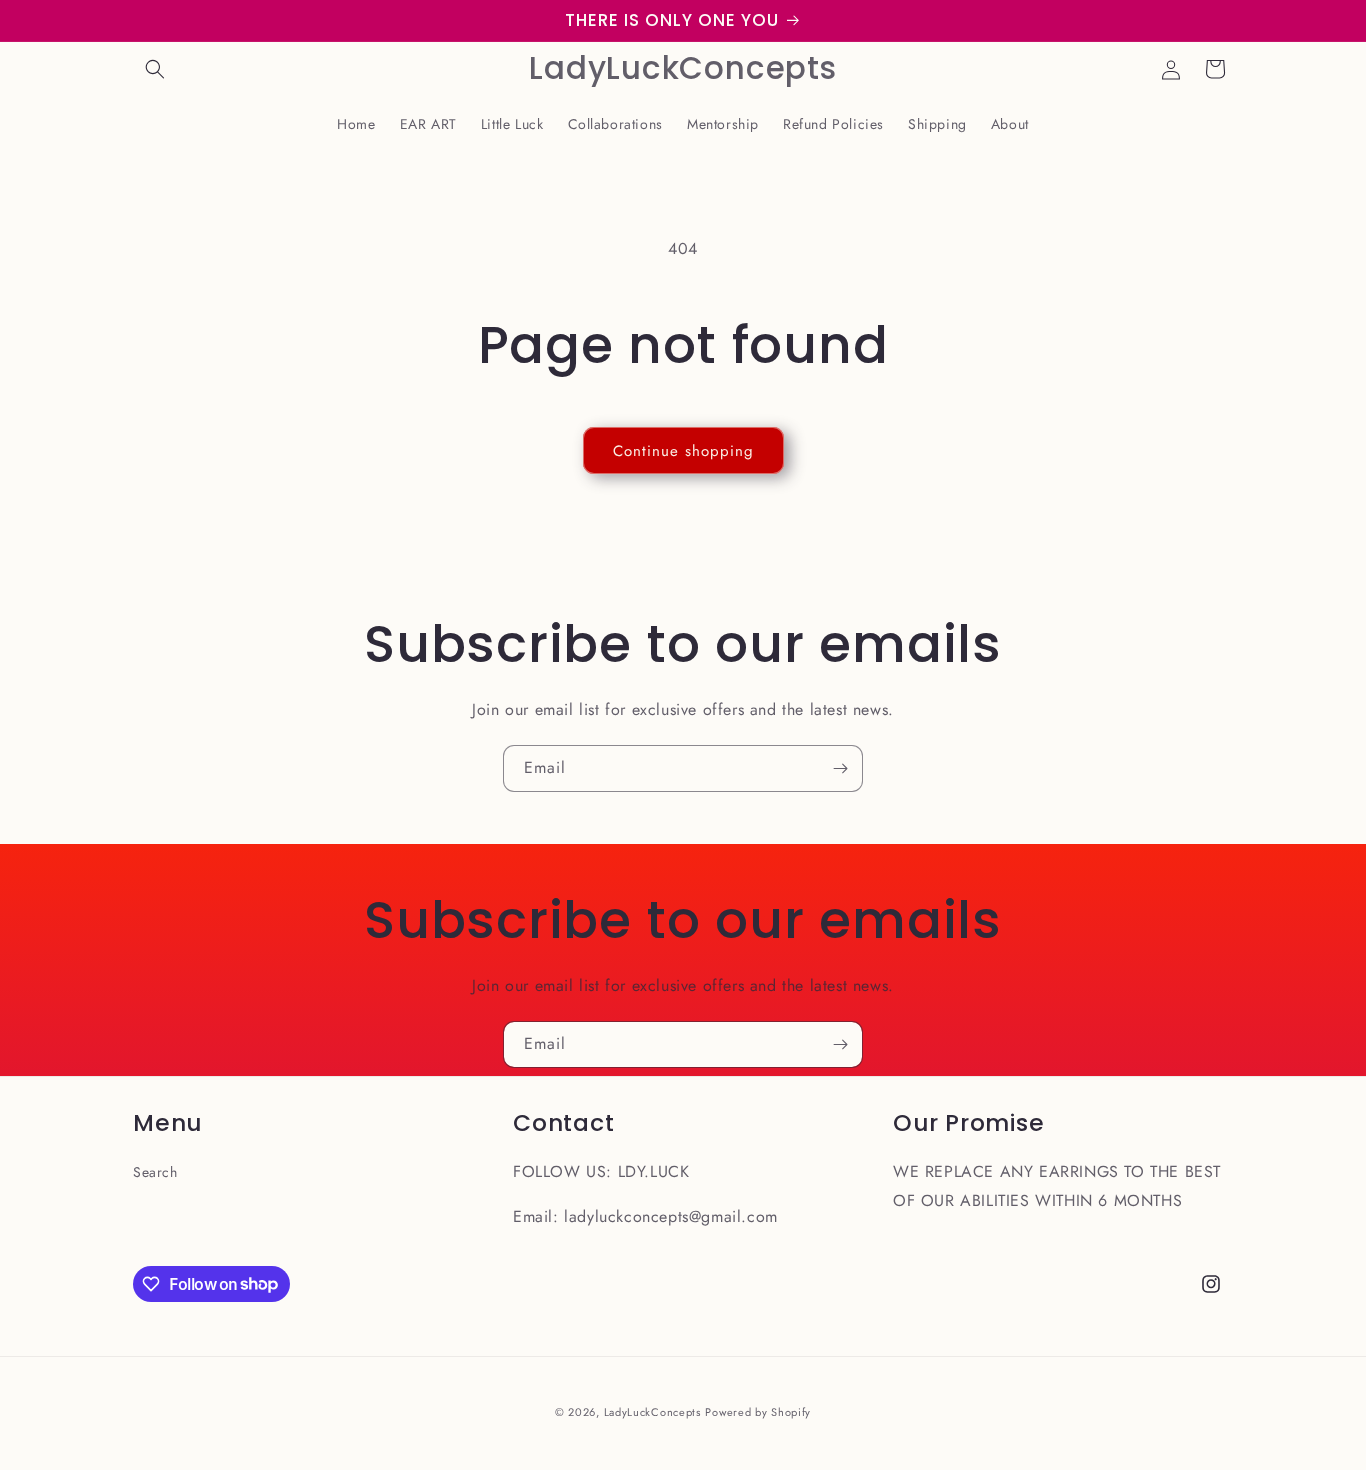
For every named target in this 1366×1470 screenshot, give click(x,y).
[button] (155, 69)
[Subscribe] (840, 768)
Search (155, 1172)
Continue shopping (683, 451)
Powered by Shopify (758, 1412)
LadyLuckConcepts (652, 1412)
